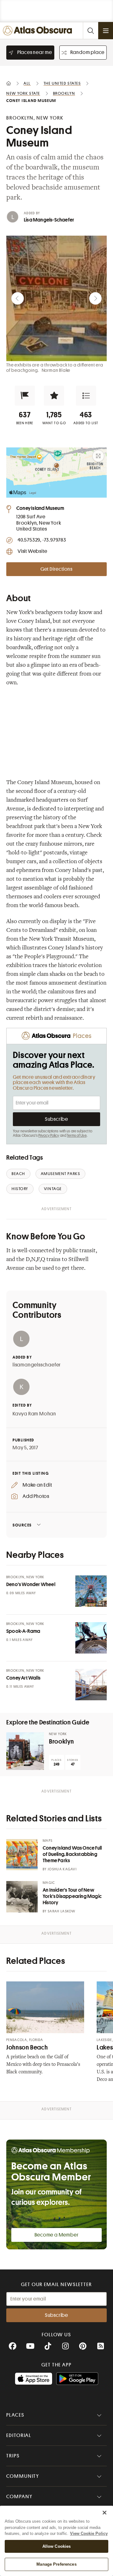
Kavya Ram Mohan (34, 1414)
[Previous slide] (18, 298)
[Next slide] (95, 298)
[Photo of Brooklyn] (25, 1751)
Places (15, 2415)
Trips (13, 2456)
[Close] (105, 2513)
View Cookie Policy (89, 2533)
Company (19, 2497)
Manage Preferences (56, 2564)
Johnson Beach (27, 2047)
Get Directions (56, 569)
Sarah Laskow (62, 1911)
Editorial (19, 2435)
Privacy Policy (49, 1136)
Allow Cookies (57, 2546)
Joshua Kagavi (62, 1869)
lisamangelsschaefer (37, 1365)
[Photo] (91, 1591)
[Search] (90, 31)
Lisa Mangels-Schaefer (49, 220)
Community (23, 2476)
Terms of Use (77, 1136)
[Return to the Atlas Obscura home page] (39, 31)
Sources (22, 1525)
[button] (25, 396)
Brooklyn (62, 1742)
